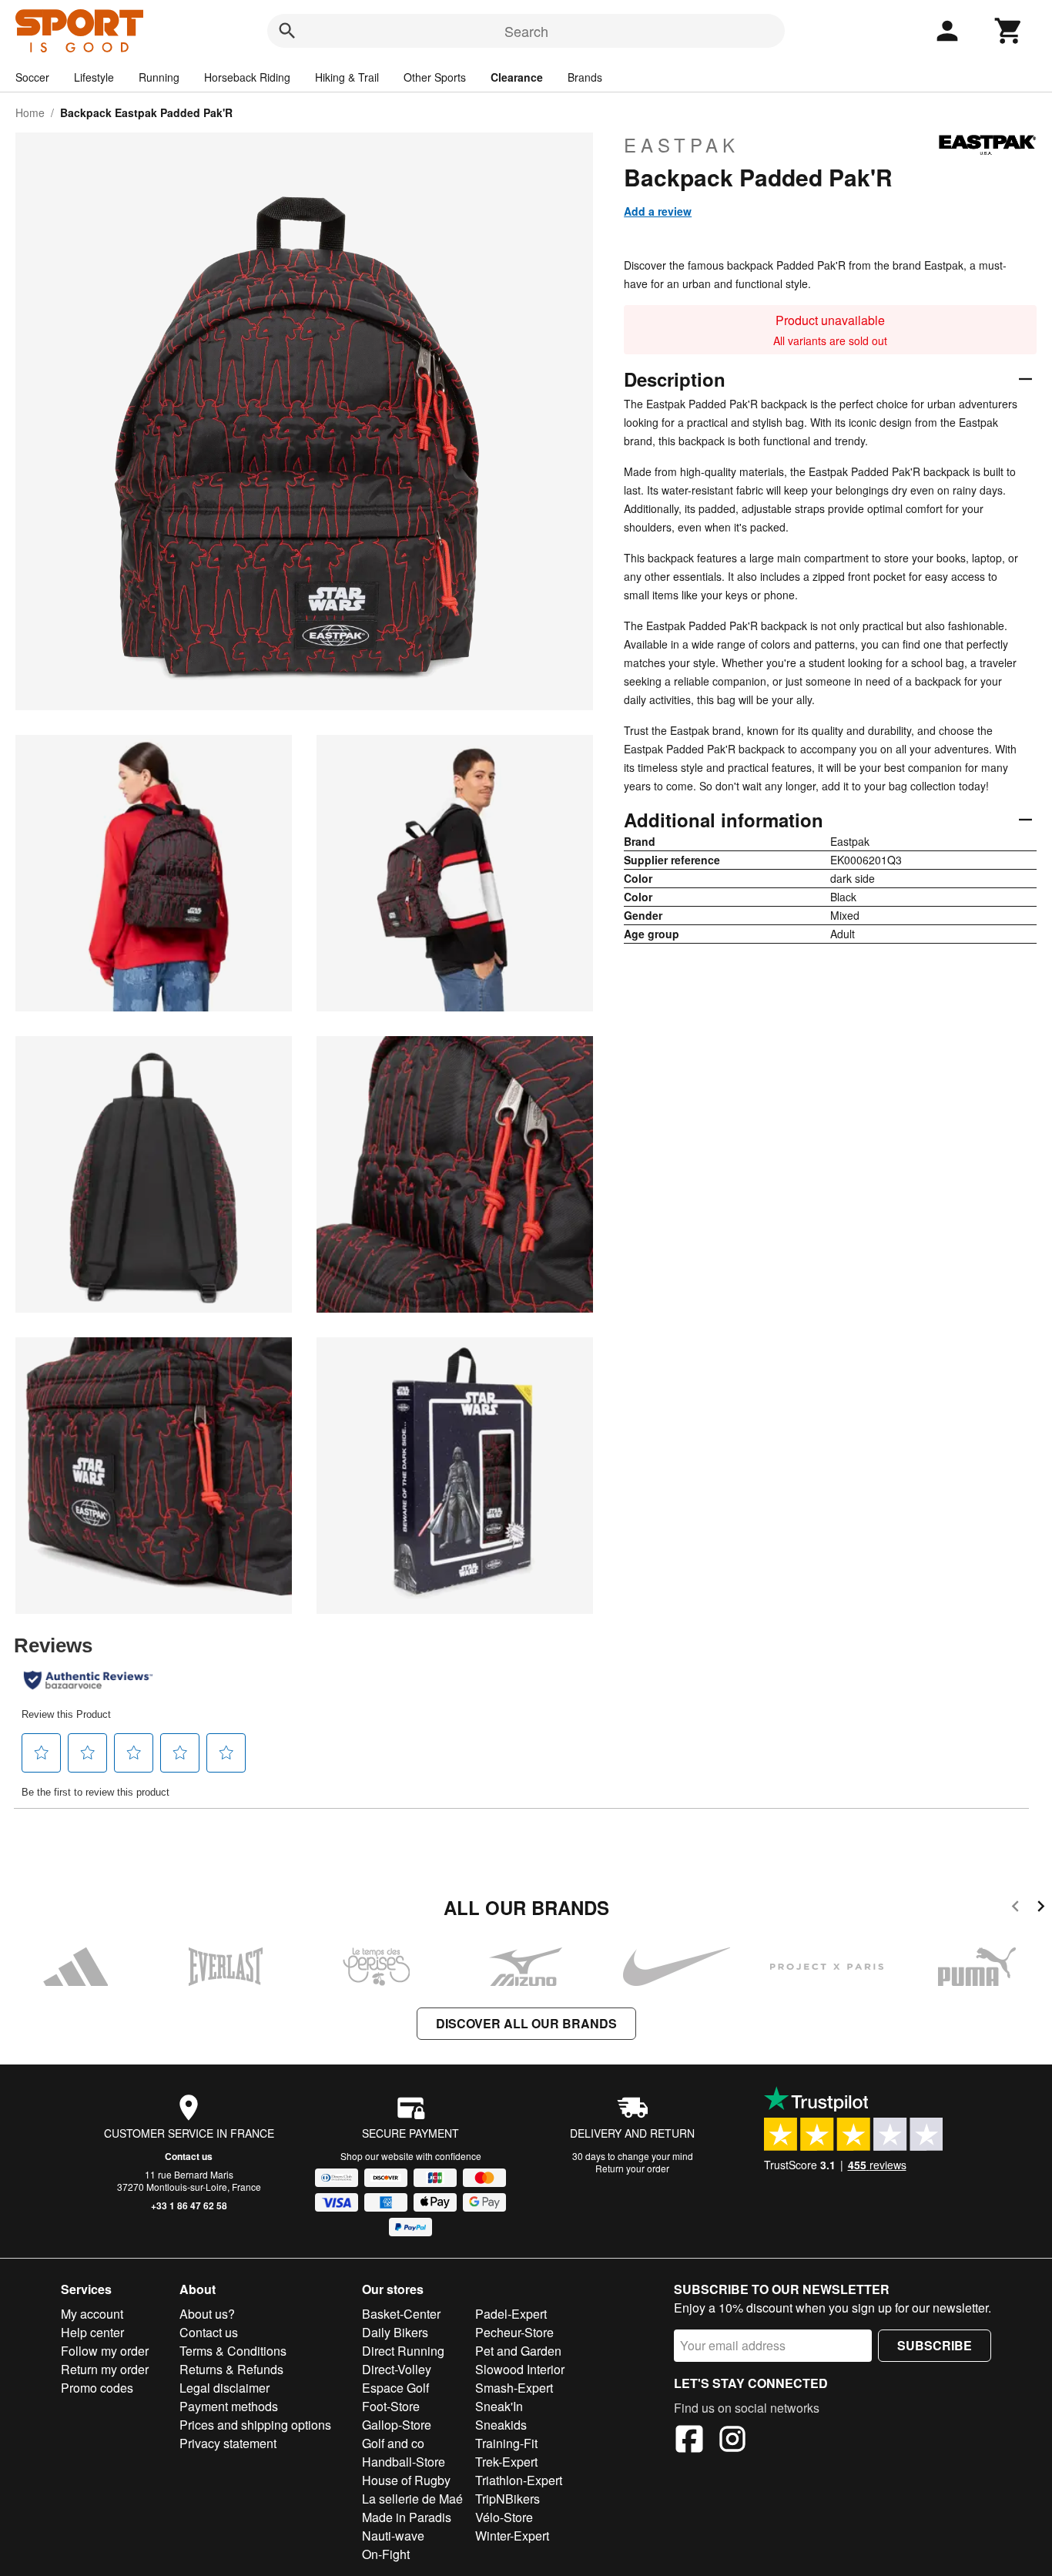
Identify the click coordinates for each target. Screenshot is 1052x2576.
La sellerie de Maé (412, 2499)
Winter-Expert (512, 2536)
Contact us (189, 2156)
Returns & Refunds (231, 2369)
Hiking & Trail (347, 77)
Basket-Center (401, 2314)
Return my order (105, 2369)
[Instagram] (732, 2441)
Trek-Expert (506, 2462)
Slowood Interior (520, 2369)
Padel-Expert (511, 2314)
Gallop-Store (397, 2425)
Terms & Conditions (233, 2351)
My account (92, 2314)
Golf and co (393, 2443)
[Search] (287, 31)
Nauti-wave (393, 2536)
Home (30, 112)
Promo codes (97, 2388)
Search (526, 31)
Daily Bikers (395, 2332)
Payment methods (229, 2406)
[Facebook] (689, 2441)
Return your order (632, 2168)
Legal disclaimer (224, 2388)
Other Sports (435, 77)
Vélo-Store (504, 2517)
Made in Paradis (407, 2517)
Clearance (517, 77)
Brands (585, 77)
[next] (1041, 1909)
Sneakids (501, 2425)
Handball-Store (404, 2462)
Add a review (658, 211)
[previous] (1015, 1909)
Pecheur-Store (514, 2332)
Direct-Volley (397, 2369)
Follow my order (105, 2351)
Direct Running (403, 2351)
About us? (207, 2314)
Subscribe (935, 2345)
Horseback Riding (247, 77)
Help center (92, 2332)
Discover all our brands (526, 2023)
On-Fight (386, 2554)
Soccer (32, 77)
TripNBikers (508, 2499)
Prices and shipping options (255, 2425)
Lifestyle (94, 77)
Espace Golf (395, 2388)
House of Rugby (406, 2480)
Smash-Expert (514, 2388)
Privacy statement (228, 2443)
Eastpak (682, 145)
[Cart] (1009, 31)
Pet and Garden (518, 2351)
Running (159, 77)
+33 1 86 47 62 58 (189, 2205)
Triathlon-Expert (519, 2480)
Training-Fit (506, 2443)
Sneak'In (499, 2406)
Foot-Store (391, 2406)
